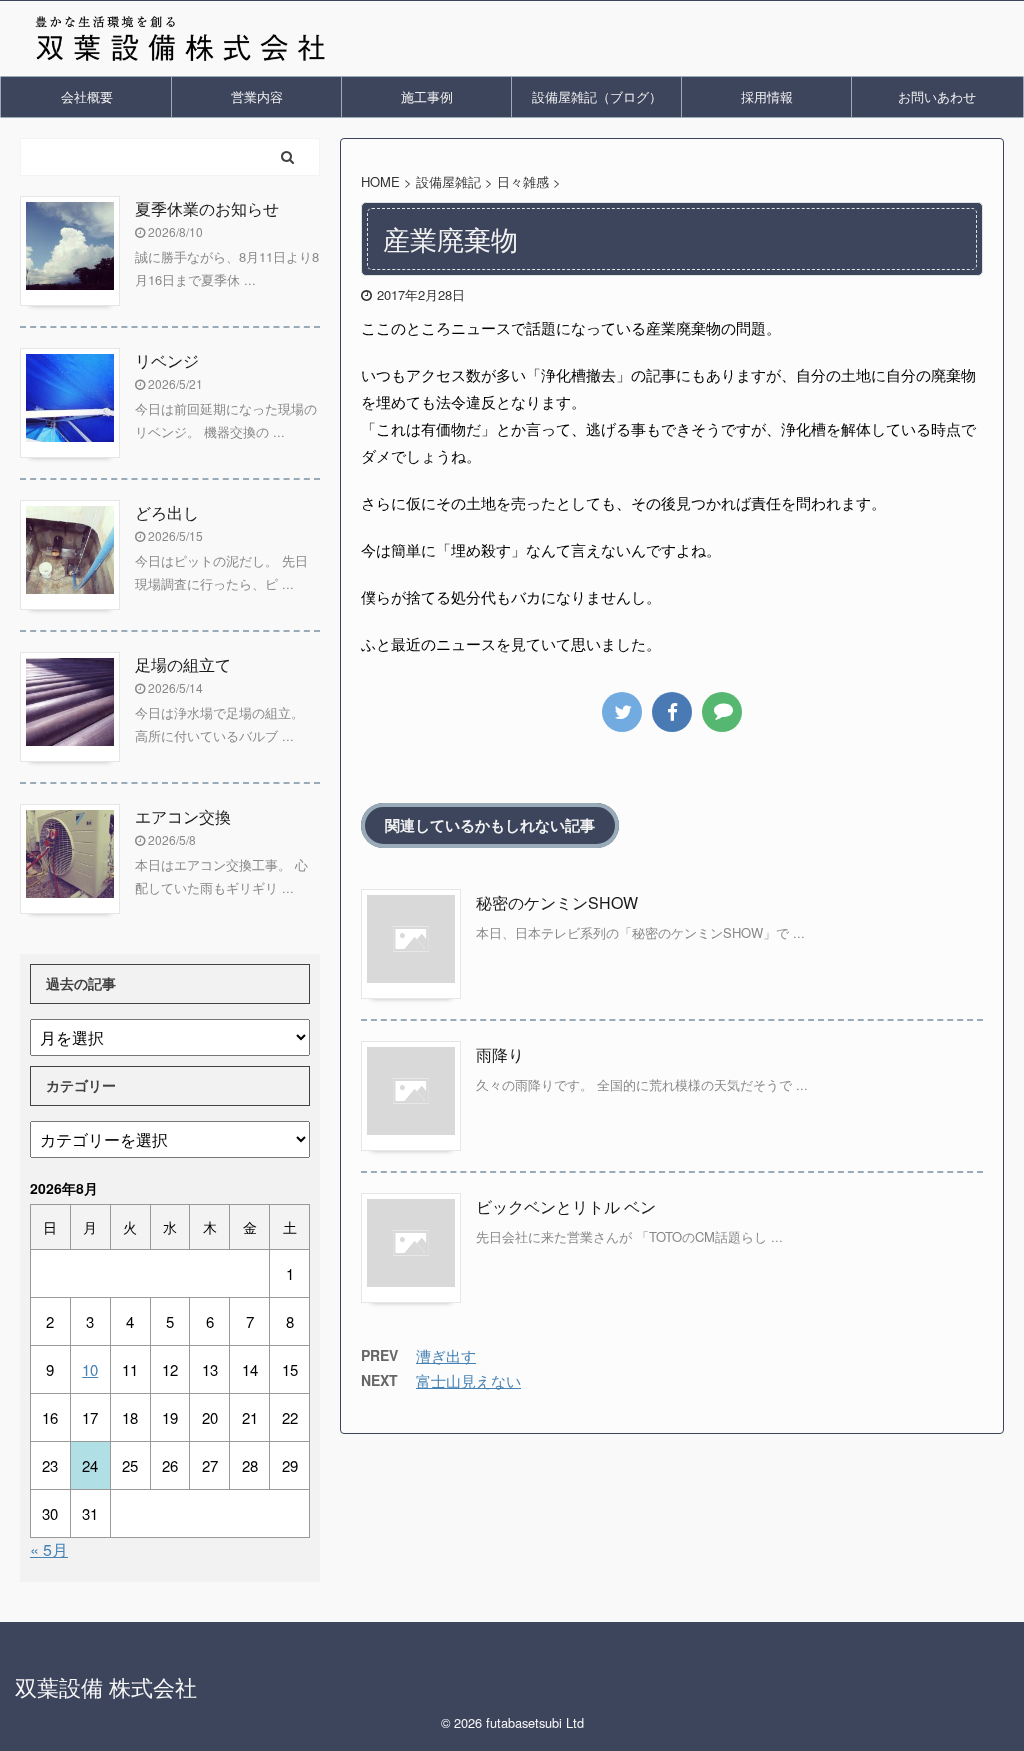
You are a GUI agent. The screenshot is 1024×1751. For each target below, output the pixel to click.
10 (90, 1369)
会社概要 (87, 96)
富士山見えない (468, 1380)
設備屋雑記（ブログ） (597, 96)
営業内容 (257, 96)
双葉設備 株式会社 (106, 1686)
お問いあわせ (937, 96)
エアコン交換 (183, 816)
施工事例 (427, 96)
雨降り (500, 1054)
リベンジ (167, 360)
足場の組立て (183, 664)
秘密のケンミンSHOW (557, 902)
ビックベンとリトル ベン (566, 1206)
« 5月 (49, 1549)
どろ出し (167, 512)
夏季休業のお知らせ (207, 208)
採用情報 (767, 96)
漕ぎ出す (446, 1355)
